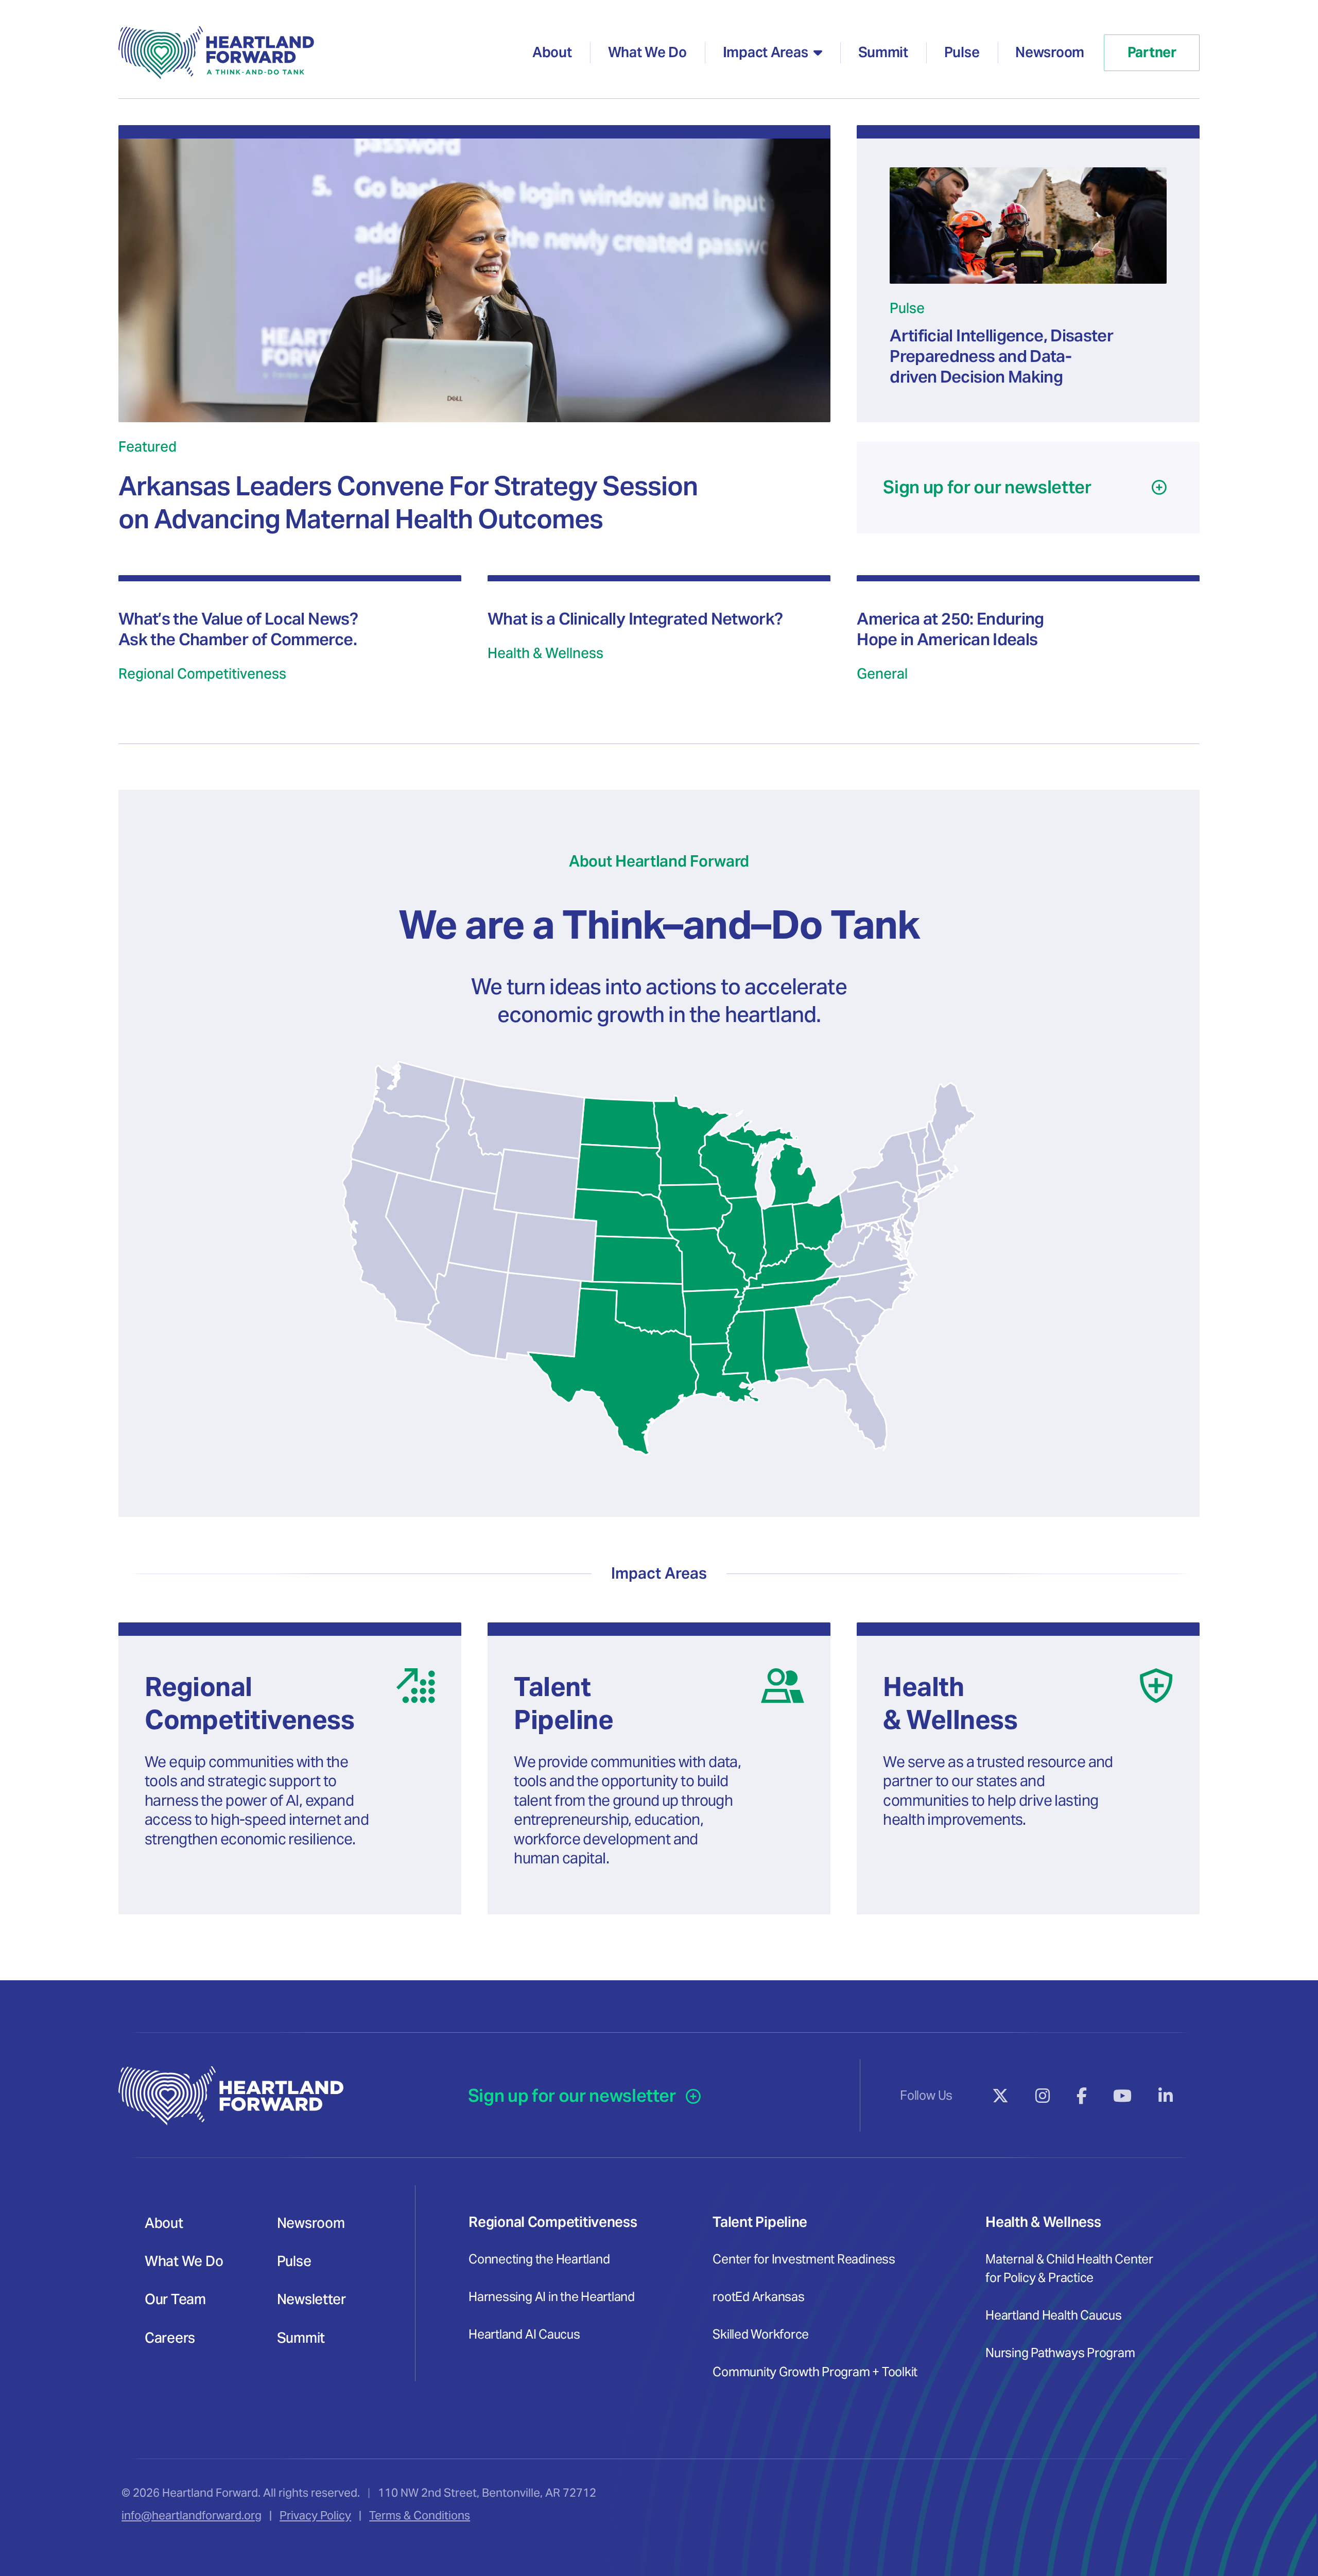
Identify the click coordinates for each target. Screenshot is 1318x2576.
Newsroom (1050, 52)
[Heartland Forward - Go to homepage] (216, 53)
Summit (883, 52)
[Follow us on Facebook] (1082, 2096)
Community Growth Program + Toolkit (815, 2372)
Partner (1152, 52)
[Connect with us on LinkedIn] (1166, 2096)
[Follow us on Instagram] (1043, 2096)
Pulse (962, 52)
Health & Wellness (1043, 2222)
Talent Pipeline (760, 2222)
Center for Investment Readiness (804, 2259)
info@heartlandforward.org (192, 2515)
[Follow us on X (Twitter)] (1001, 2096)
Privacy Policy (315, 2515)
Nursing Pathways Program (1060, 2353)
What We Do (647, 52)
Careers (170, 2338)
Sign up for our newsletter (574, 2096)
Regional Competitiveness (553, 2222)
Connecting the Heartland (539, 2259)
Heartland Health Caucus (1053, 2315)
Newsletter (311, 2299)
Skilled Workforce (761, 2334)
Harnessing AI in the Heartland (552, 2297)
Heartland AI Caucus (524, 2334)
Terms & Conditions (420, 2515)
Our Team (175, 2299)
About (552, 52)
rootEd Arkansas (758, 2297)
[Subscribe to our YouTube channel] (1123, 2096)
